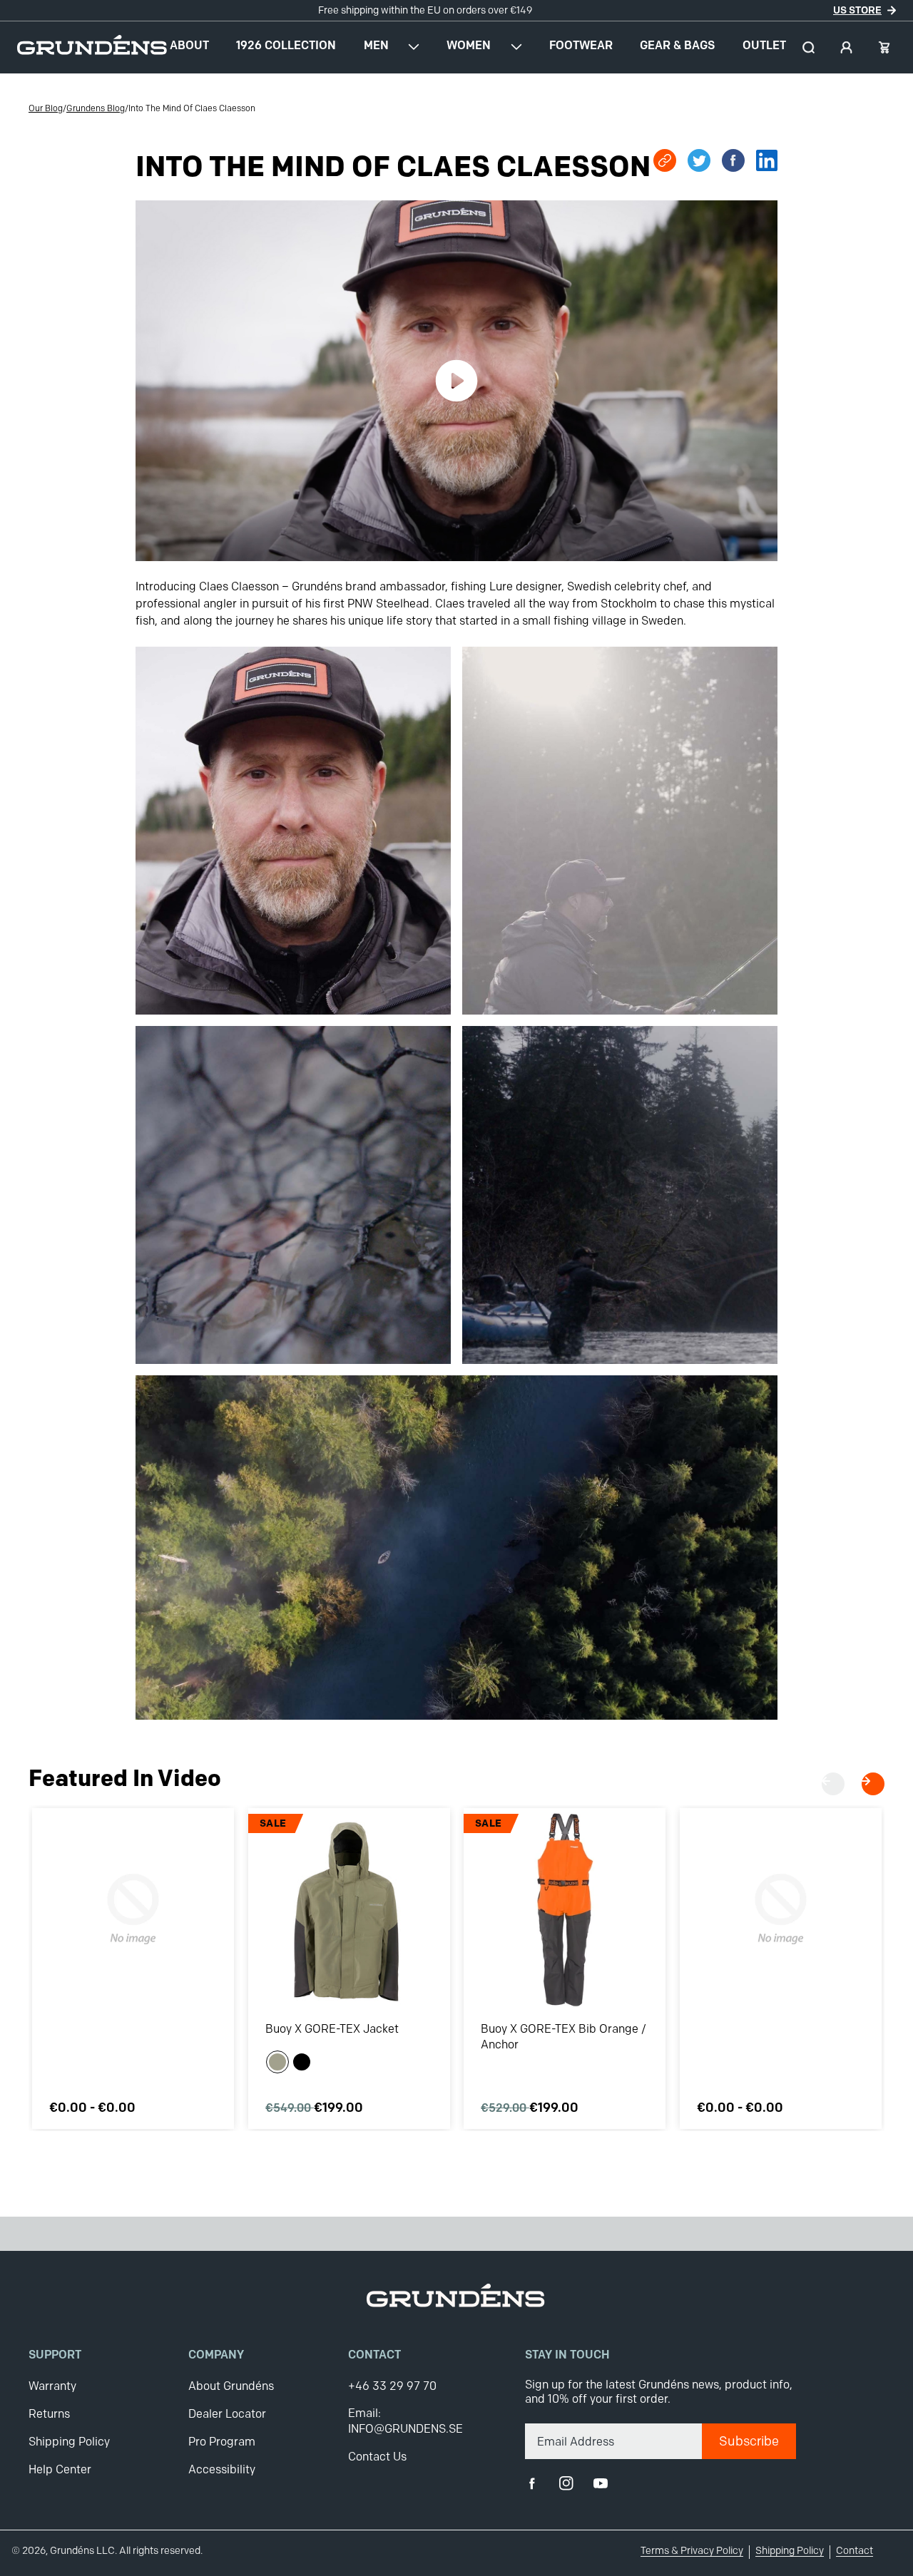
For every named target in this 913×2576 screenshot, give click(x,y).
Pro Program (222, 2442)
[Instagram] (566, 2483)
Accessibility (222, 2469)
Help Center (60, 2469)
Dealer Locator (227, 2414)
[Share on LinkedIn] (767, 160)
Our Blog (46, 108)
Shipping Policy (69, 2442)
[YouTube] (601, 2483)
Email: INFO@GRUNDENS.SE (406, 2421)
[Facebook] (532, 2483)
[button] (809, 47)
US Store (857, 10)
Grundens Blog (96, 108)
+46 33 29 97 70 (392, 2386)
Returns (49, 2414)
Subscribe (749, 2441)
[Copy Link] (665, 160)
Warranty (52, 2386)
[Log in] (846, 47)
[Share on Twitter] (699, 160)
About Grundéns (231, 2386)
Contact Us (377, 2457)
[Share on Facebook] (733, 160)
